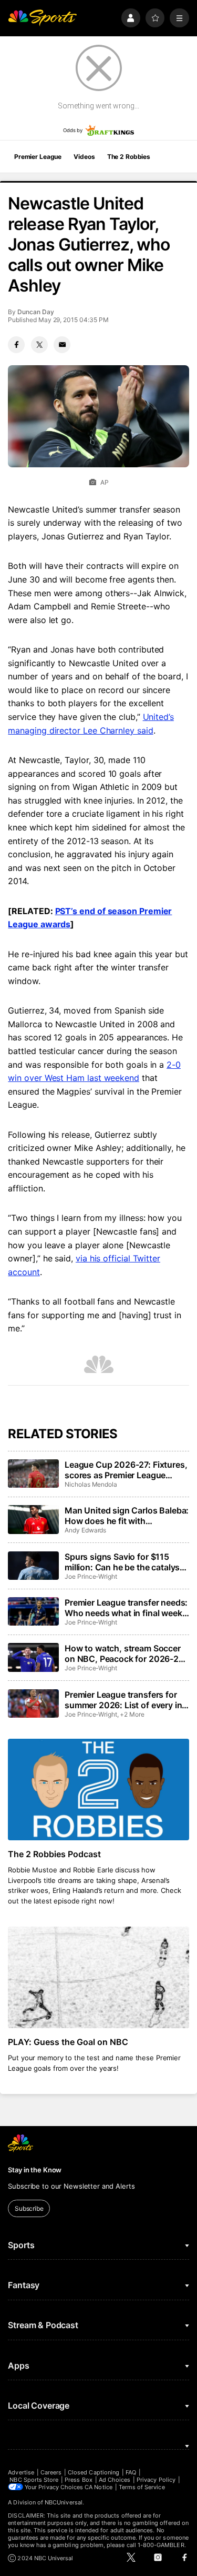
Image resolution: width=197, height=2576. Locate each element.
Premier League (38, 157)
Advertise (21, 2472)
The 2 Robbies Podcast (54, 1854)
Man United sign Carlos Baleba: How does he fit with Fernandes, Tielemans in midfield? (127, 1516)
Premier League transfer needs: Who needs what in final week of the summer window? (126, 1608)
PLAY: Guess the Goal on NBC (68, 2042)
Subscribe (29, 2208)
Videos (84, 157)
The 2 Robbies (129, 157)
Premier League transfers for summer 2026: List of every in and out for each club (123, 1700)
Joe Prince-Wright (91, 1576)
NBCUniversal (64, 2502)
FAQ (131, 2472)
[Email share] (62, 345)
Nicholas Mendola (91, 1484)
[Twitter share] (39, 345)
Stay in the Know (35, 2170)
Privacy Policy (156, 2480)
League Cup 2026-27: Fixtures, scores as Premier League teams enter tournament (126, 1470)
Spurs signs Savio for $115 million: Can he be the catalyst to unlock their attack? (124, 1562)
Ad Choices (115, 2480)
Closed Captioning (94, 2472)
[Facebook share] (16, 345)
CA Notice (98, 2487)
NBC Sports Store (34, 2480)
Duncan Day (35, 312)
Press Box (79, 2480)
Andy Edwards (85, 1530)
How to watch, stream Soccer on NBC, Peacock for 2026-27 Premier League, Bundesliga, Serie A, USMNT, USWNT (124, 1653)
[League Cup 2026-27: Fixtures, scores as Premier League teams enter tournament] (33, 1474)
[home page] (42, 18)
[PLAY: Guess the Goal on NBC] (98, 1978)
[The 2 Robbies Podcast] (98, 1790)
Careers (51, 2472)
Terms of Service (142, 2487)
